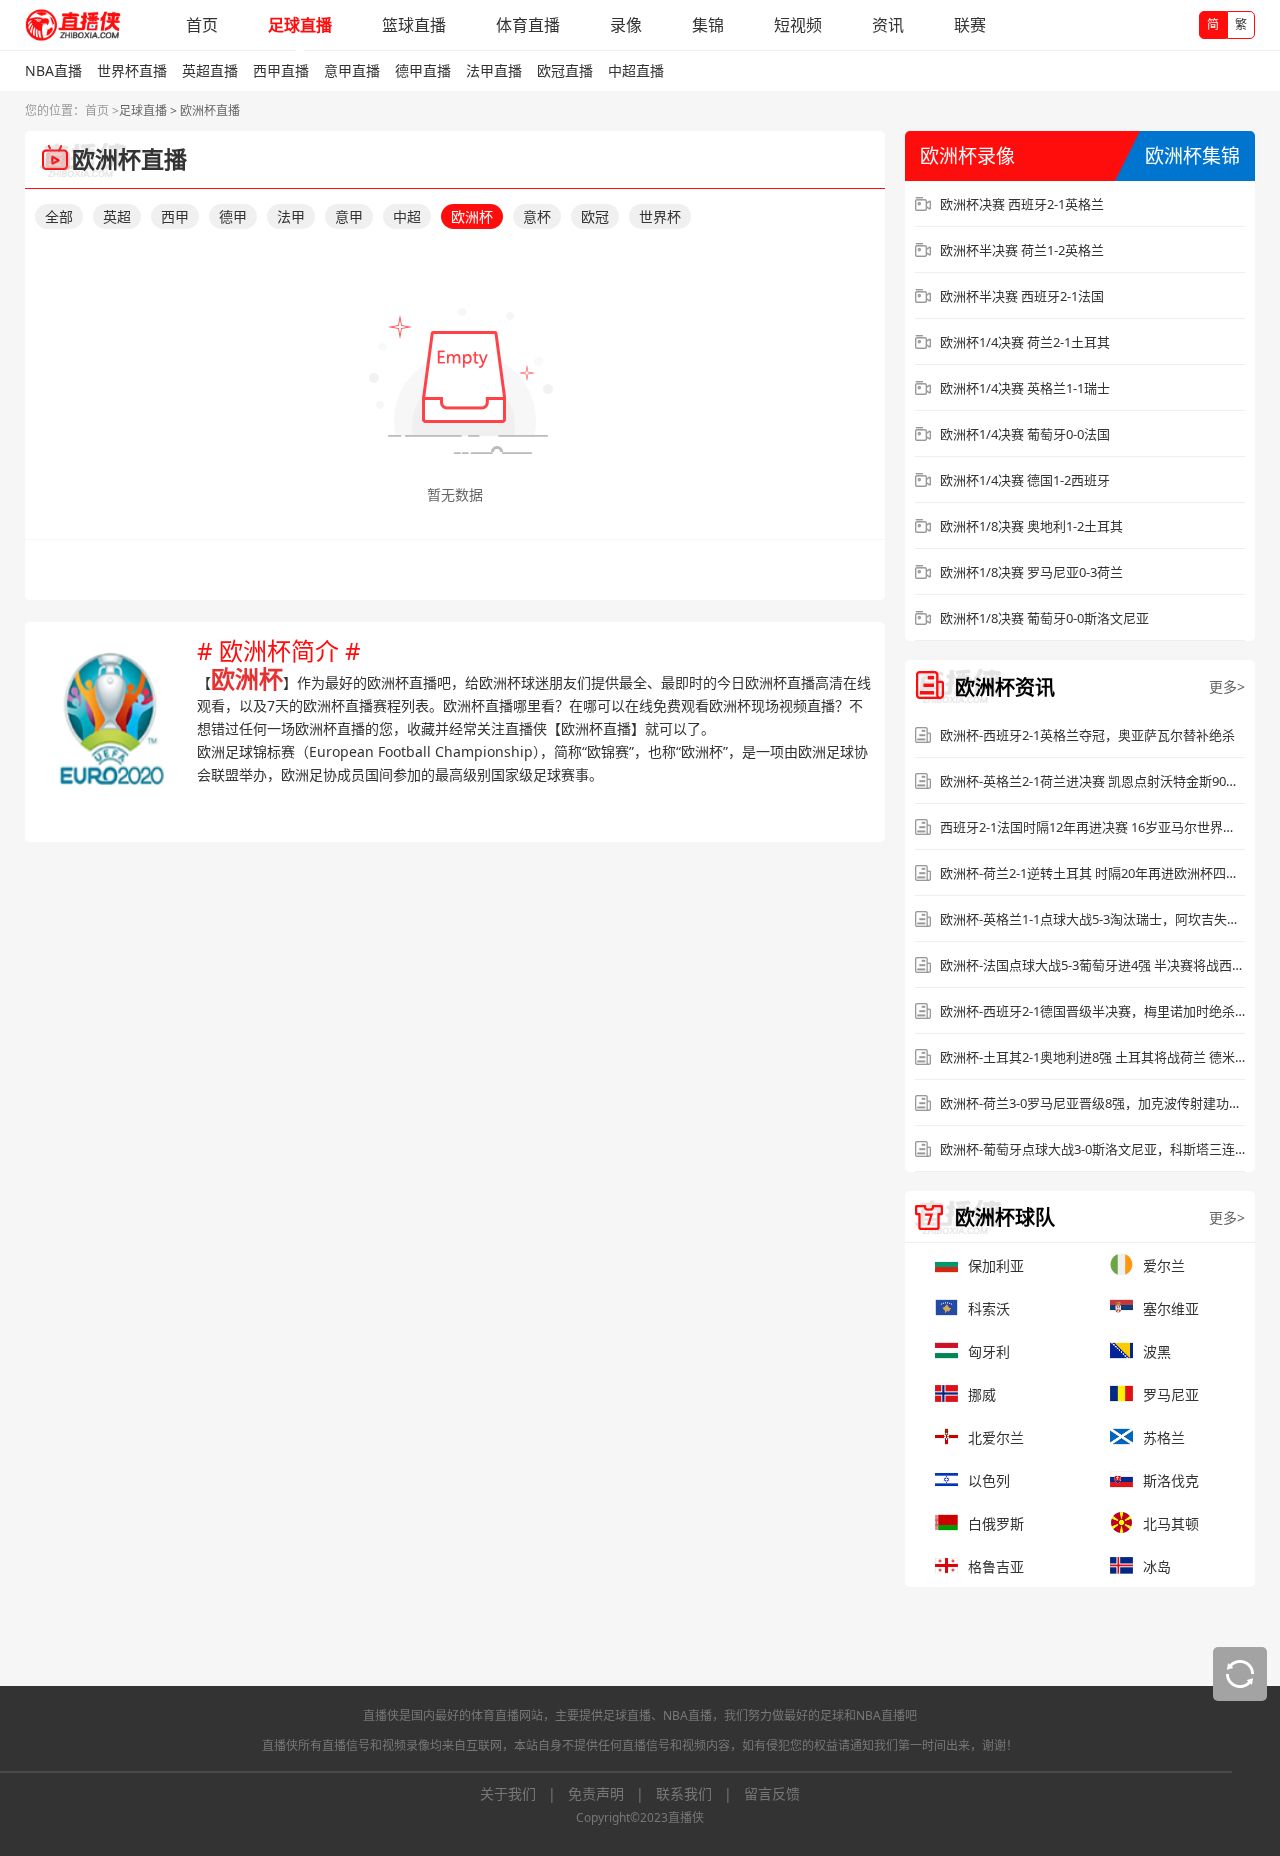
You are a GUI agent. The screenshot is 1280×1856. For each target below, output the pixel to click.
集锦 (708, 25)
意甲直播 (352, 70)
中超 (407, 216)
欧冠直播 (565, 70)
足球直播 (300, 25)
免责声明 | (612, 1793)
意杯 (537, 216)
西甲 (175, 216)
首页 (202, 25)
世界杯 (660, 216)
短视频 (798, 25)
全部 (59, 216)
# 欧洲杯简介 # (279, 650)
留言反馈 (772, 1793)
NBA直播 (53, 70)
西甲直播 (281, 70)
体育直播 (528, 25)
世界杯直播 (132, 70)
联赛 (970, 25)
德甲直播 (423, 70)
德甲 (233, 216)
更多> (1227, 686)
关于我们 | (524, 1793)
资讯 (888, 25)
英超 (117, 216)
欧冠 (595, 216)
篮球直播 (414, 25)
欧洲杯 (472, 216)
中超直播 (636, 70)
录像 (626, 25)
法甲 (291, 216)
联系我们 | (700, 1793)
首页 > (102, 110)
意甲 (349, 216)
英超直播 (210, 70)
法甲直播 (494, 70)
